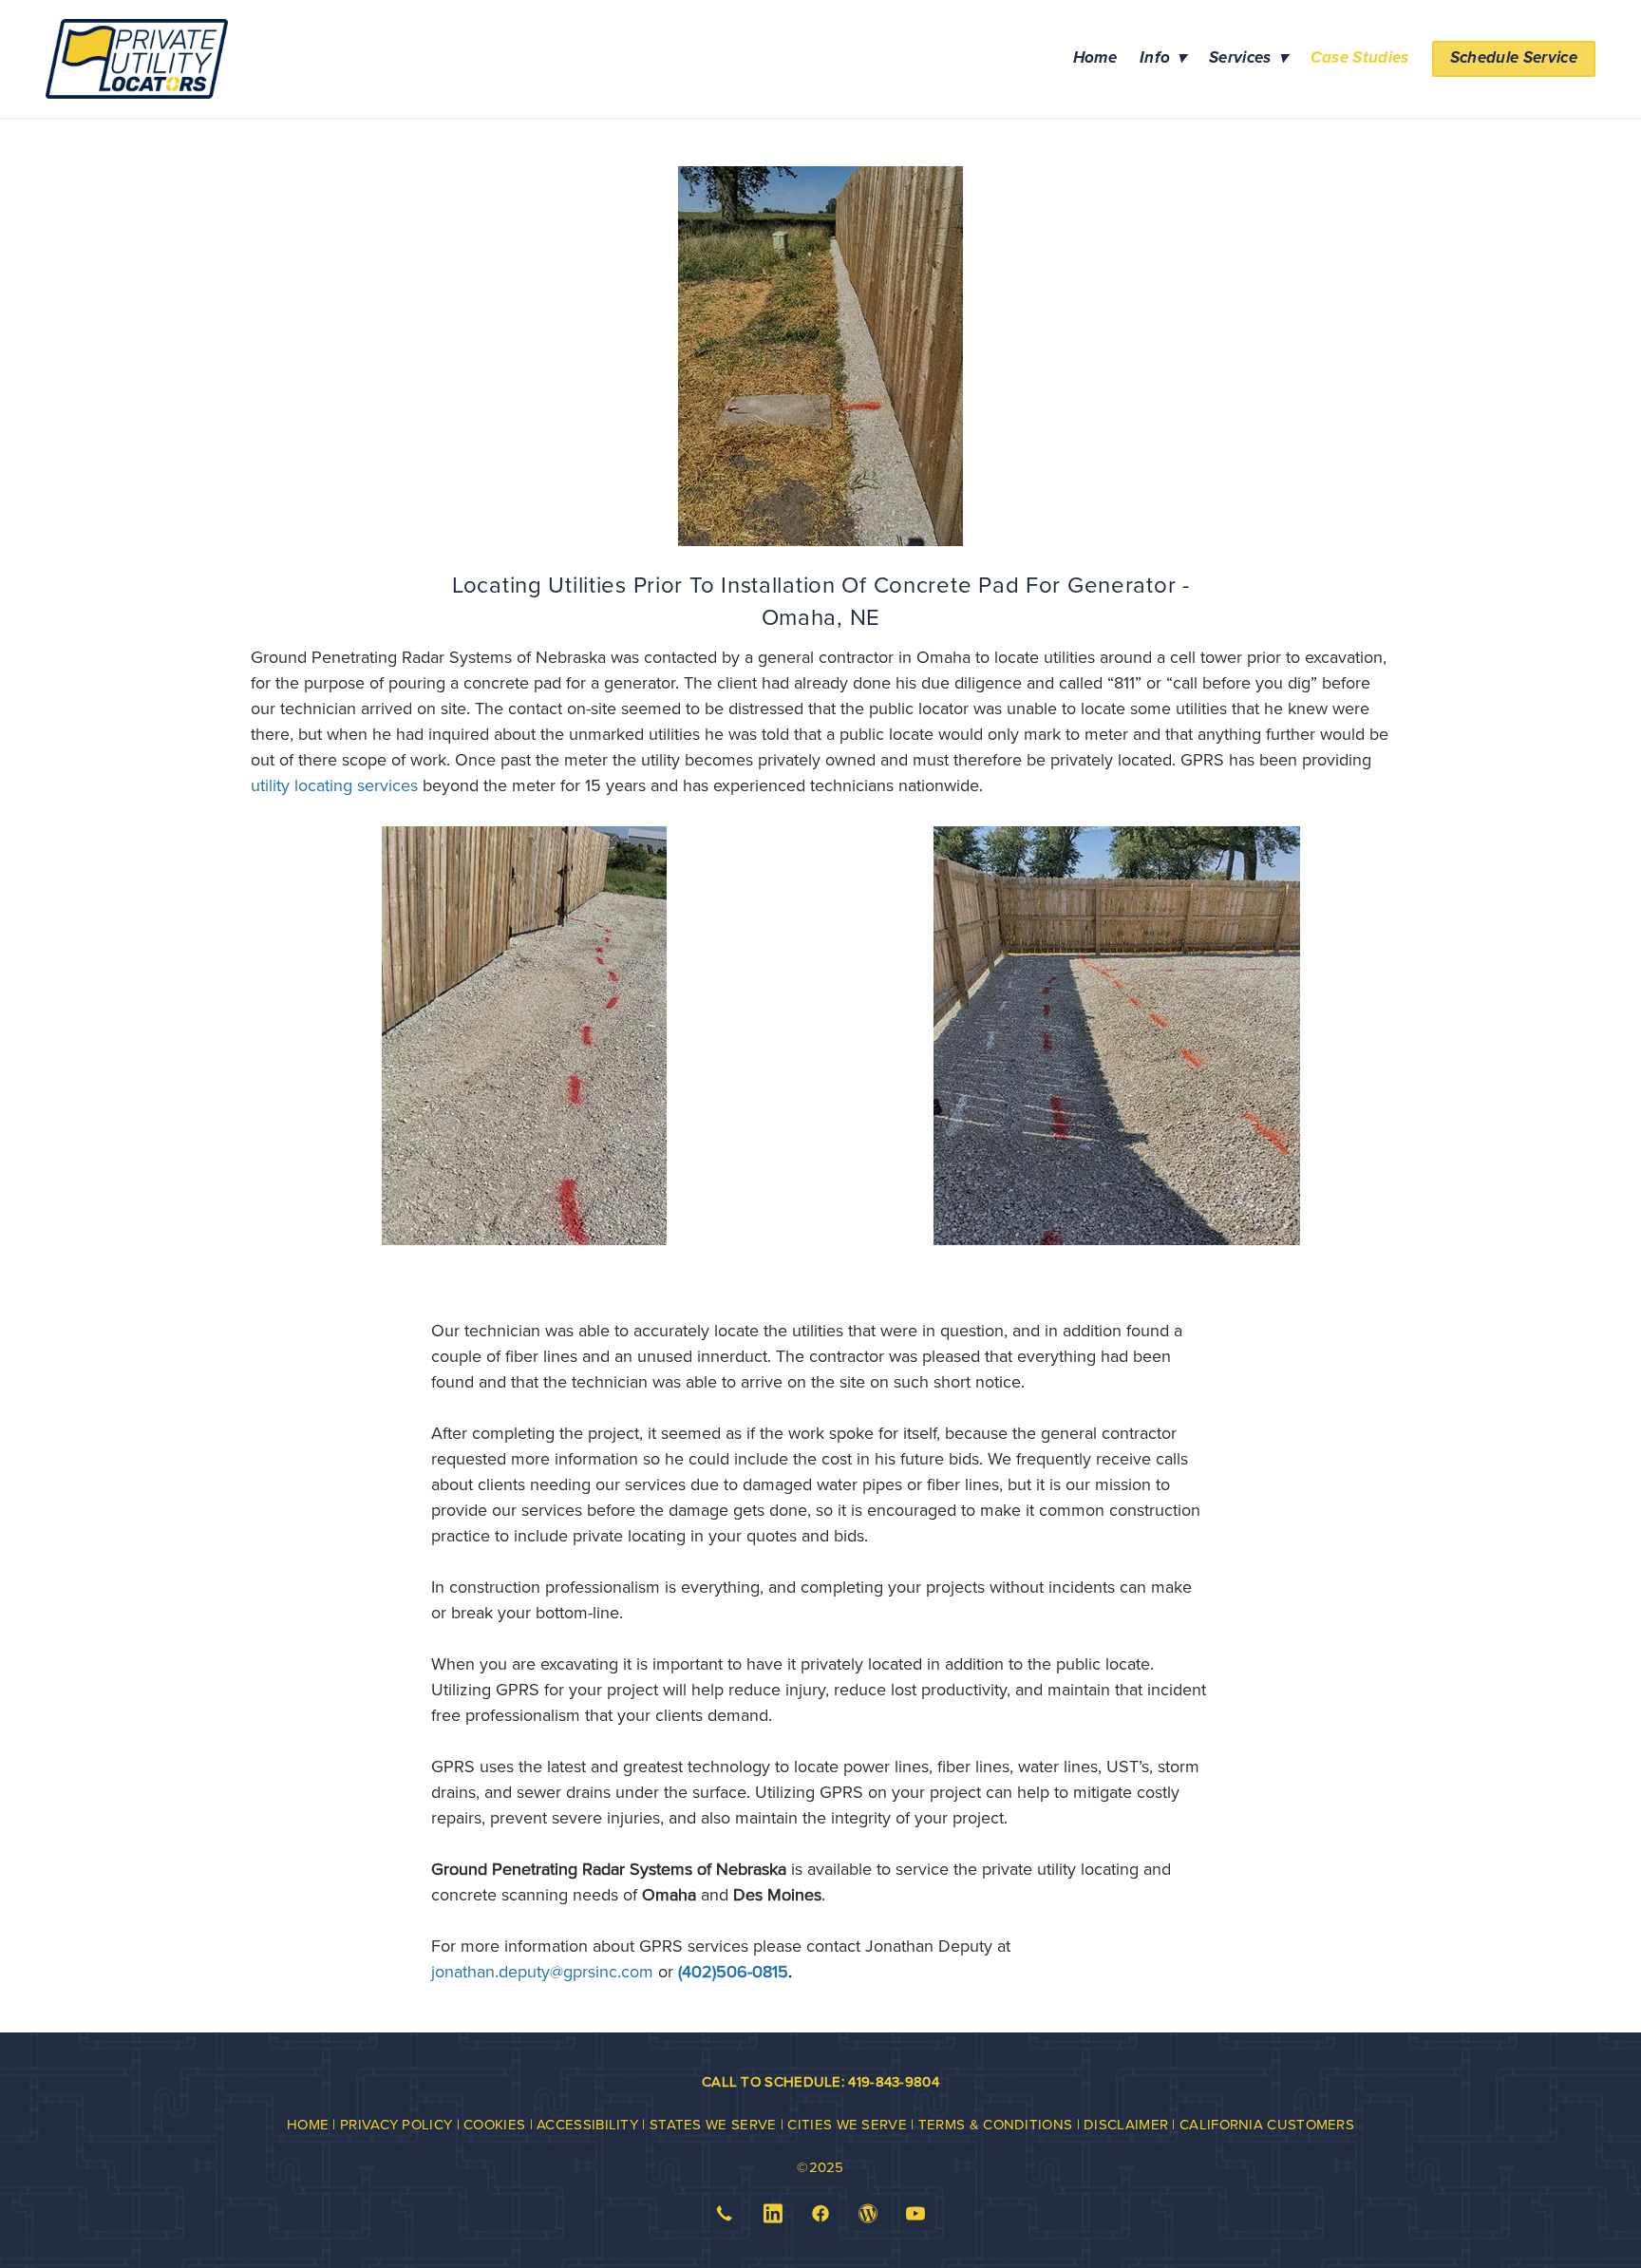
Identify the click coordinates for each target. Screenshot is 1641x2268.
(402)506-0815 (733, 1971)
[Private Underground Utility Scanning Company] (524, 1036)
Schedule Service (1514, 58)
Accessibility (587, 2124)
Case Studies (1360, 58)
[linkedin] (773, 2214)
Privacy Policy (396, 2124)
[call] (725, 2214)
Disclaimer (1126, 2124)
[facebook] (820, 2214)
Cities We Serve (847, 2124)
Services (1248, 58)
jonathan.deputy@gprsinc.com (542, 1971)
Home (1095, 58)
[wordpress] (868, 2214)
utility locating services (334, 785)
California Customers (1267, 2124)
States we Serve (715, 2124)
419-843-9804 (894, 2081)
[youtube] (916, 2214)
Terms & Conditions (995, 2124)
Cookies (494, 2124)
